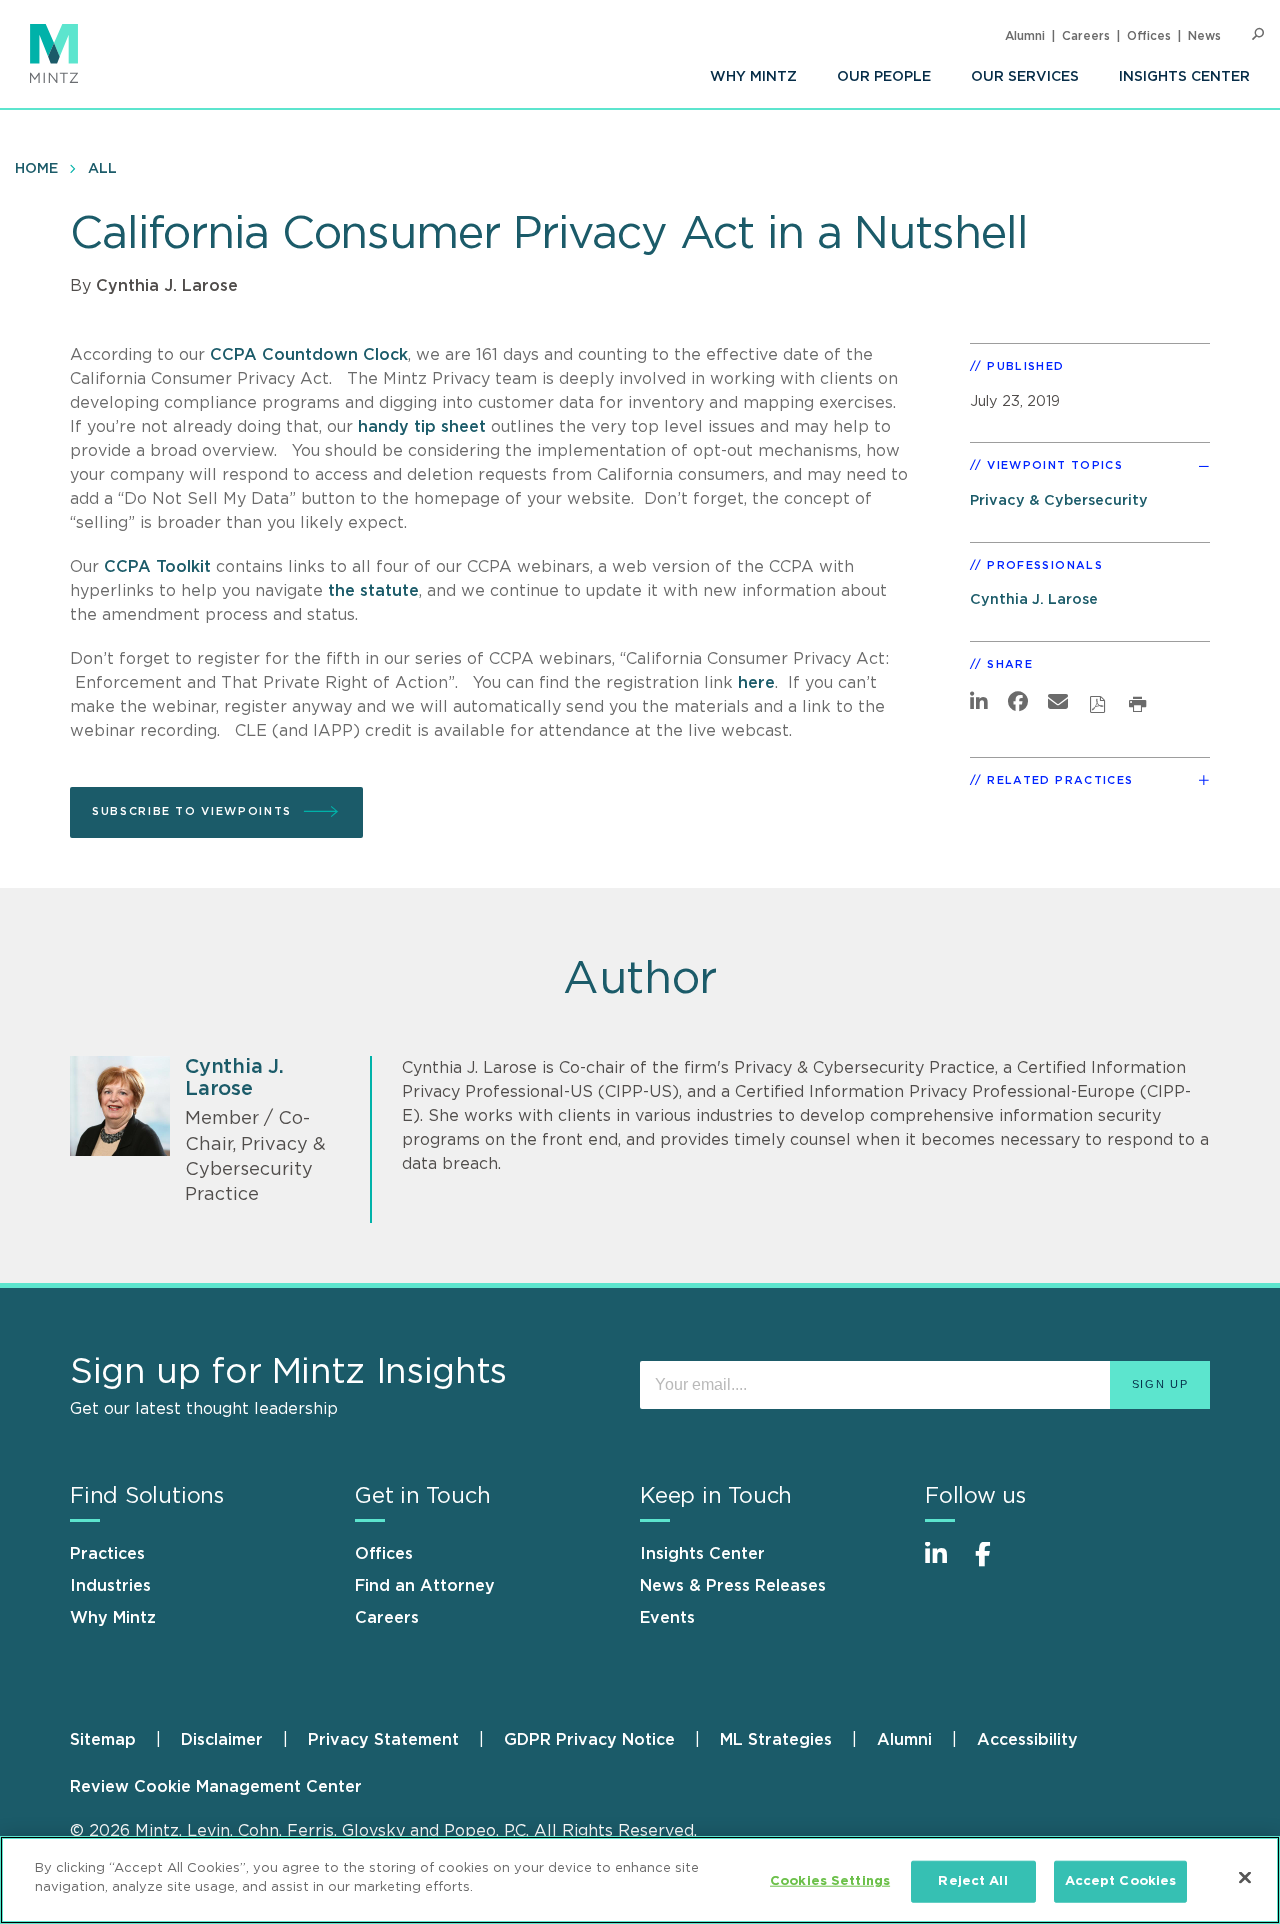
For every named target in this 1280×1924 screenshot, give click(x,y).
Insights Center (1184, 77)
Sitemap (103, 1740)
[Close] (1245, 1877)
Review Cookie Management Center (216, 1787)
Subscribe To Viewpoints (192, 811)
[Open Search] (1258, 34)
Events (667, 1618)
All (102, 169)
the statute (373, 591)
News (1204, 36)
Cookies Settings (830, 1881)
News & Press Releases (733, 1586)
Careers (1086, 36)
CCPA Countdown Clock (309, 355)
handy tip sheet (422, 427)
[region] (640, 1880)
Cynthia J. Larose (167, 286)
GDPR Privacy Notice (589, 1740)
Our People (884, 77)
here (756, 683)
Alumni (1025, 36)
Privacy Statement (383, 1740)
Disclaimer (222, 1740)
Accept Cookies (1121, 1881)
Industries (110, 1586)
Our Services (1025, 77)
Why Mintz (753, 77)
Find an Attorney (425, 1586)
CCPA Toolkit (157, 567)
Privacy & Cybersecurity (1059, 500)
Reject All (972, 1881)
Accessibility (1027, 1740)
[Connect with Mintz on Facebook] (995, 1564)
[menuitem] (753, 77)
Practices (107, 1554)
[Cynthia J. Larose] (120, 1106)
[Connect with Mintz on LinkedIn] (945, 1564)
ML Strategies (776, 1740)
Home (36, 169)
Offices (1149, 36)
